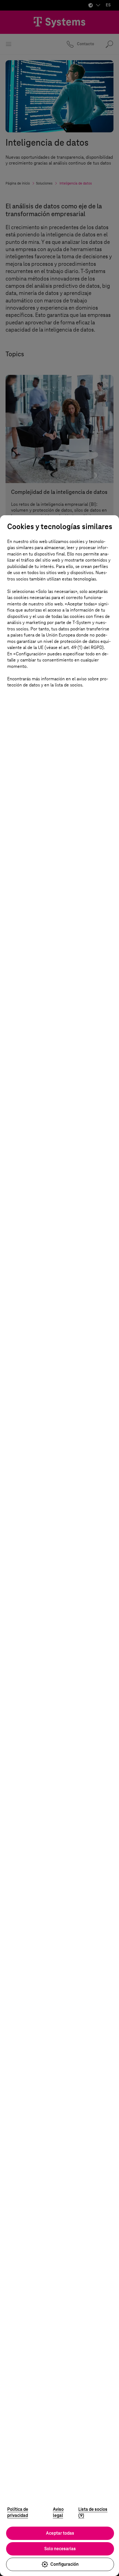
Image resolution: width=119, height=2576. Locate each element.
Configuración (64, 2564)
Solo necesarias (60, 2549)
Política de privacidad (18, 2512)
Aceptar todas (60, 2533)
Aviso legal (58, 2512)
